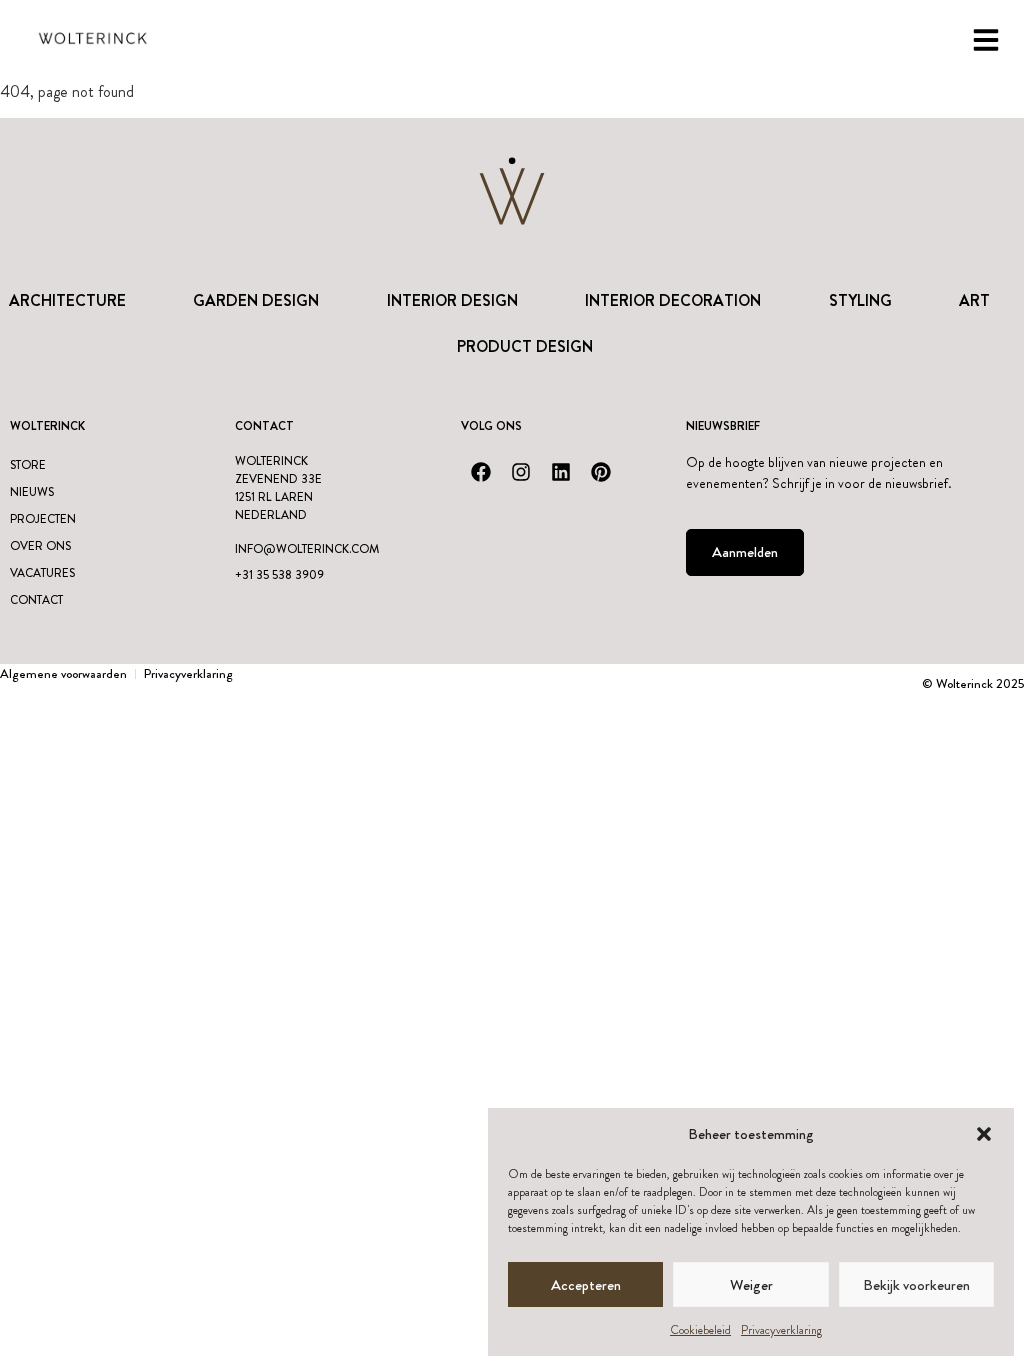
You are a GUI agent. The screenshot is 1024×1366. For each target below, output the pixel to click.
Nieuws (32, 492)
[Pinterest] (601, 472)
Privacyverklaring (781, 1330)
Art (974, 300)
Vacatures (42, 573)
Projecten (43, 519)
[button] (984, 1134)
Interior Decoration (673, 300)
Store (28, 465)
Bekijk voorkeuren (916, 1285)
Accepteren (586, 1285)
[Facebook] (481, 472)
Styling (860, 300)
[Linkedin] (561, 472)
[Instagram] (521, 472)
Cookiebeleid (700, 1330)
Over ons (40, 546)
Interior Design (452, 300)
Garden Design (256, 300)
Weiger (751, 1285)
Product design (525, 346)
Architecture (67, 300)
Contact (36, 600)
